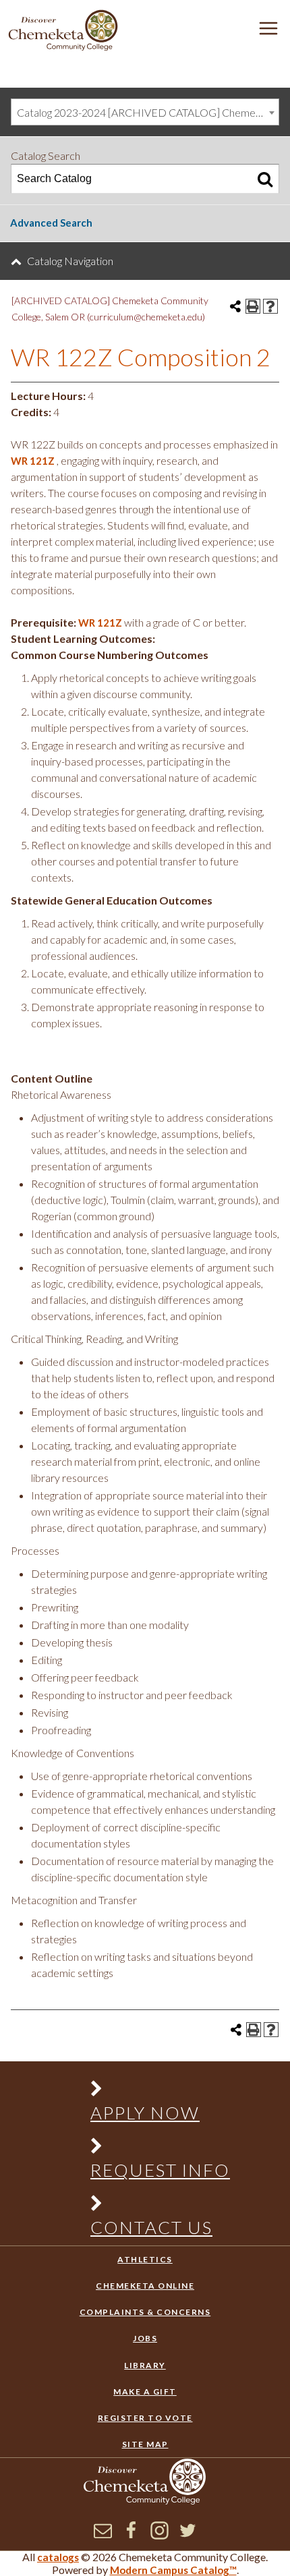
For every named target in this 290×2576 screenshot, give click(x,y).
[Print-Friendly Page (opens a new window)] (253, 306)
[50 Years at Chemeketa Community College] (63, 31)
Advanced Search (51, 223)
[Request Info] (153, 2149)
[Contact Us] (153, 2206)
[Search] (265, 179)
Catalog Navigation (70, 261)
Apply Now (145, 2113)
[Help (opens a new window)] (270, 306)
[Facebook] (131, 2536)
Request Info (160, 2170)
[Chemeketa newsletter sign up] (103, 2536)
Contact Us (151, 2227)
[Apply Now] (153, 2091)
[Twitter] (188, 2536)
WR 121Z (33, 461)
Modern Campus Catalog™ (173, 2570)
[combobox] (145, 112)
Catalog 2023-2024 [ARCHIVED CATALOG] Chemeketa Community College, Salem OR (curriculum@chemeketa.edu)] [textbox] (148, 112)
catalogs (58, 2557)
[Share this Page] (235, 306)
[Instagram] (159, 2536)
